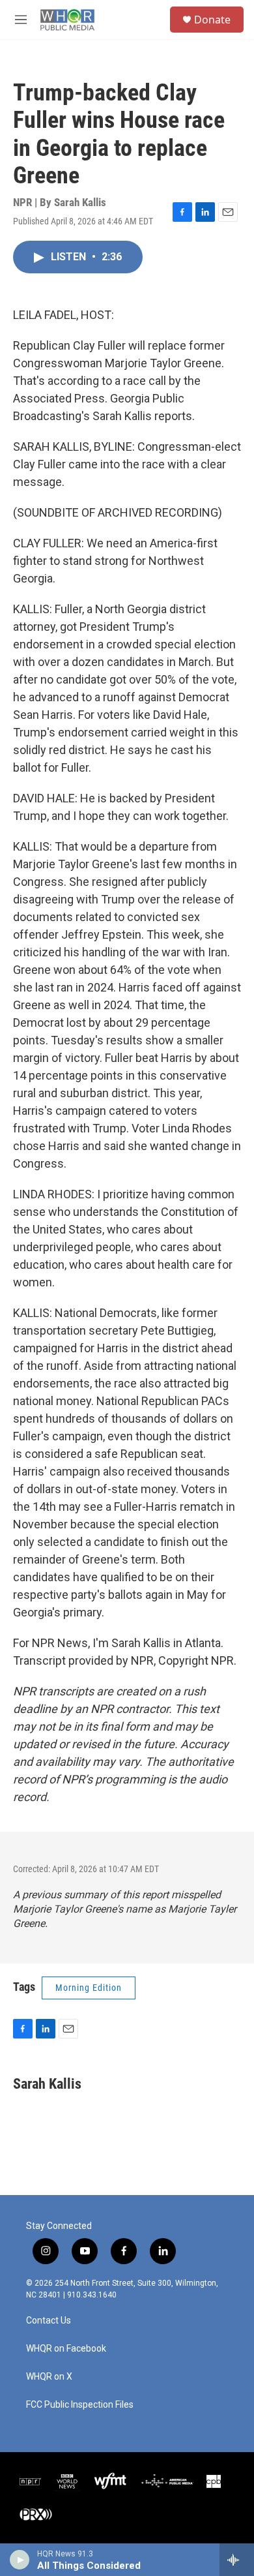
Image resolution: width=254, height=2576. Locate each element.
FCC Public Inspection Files (80, 2405)
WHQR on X (49, 2377)
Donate (212, 20)
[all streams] (237, 2560)
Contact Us (49, 2321)
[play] (20, 2560)
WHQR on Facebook (66, 2349)
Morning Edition (89, 1988)
